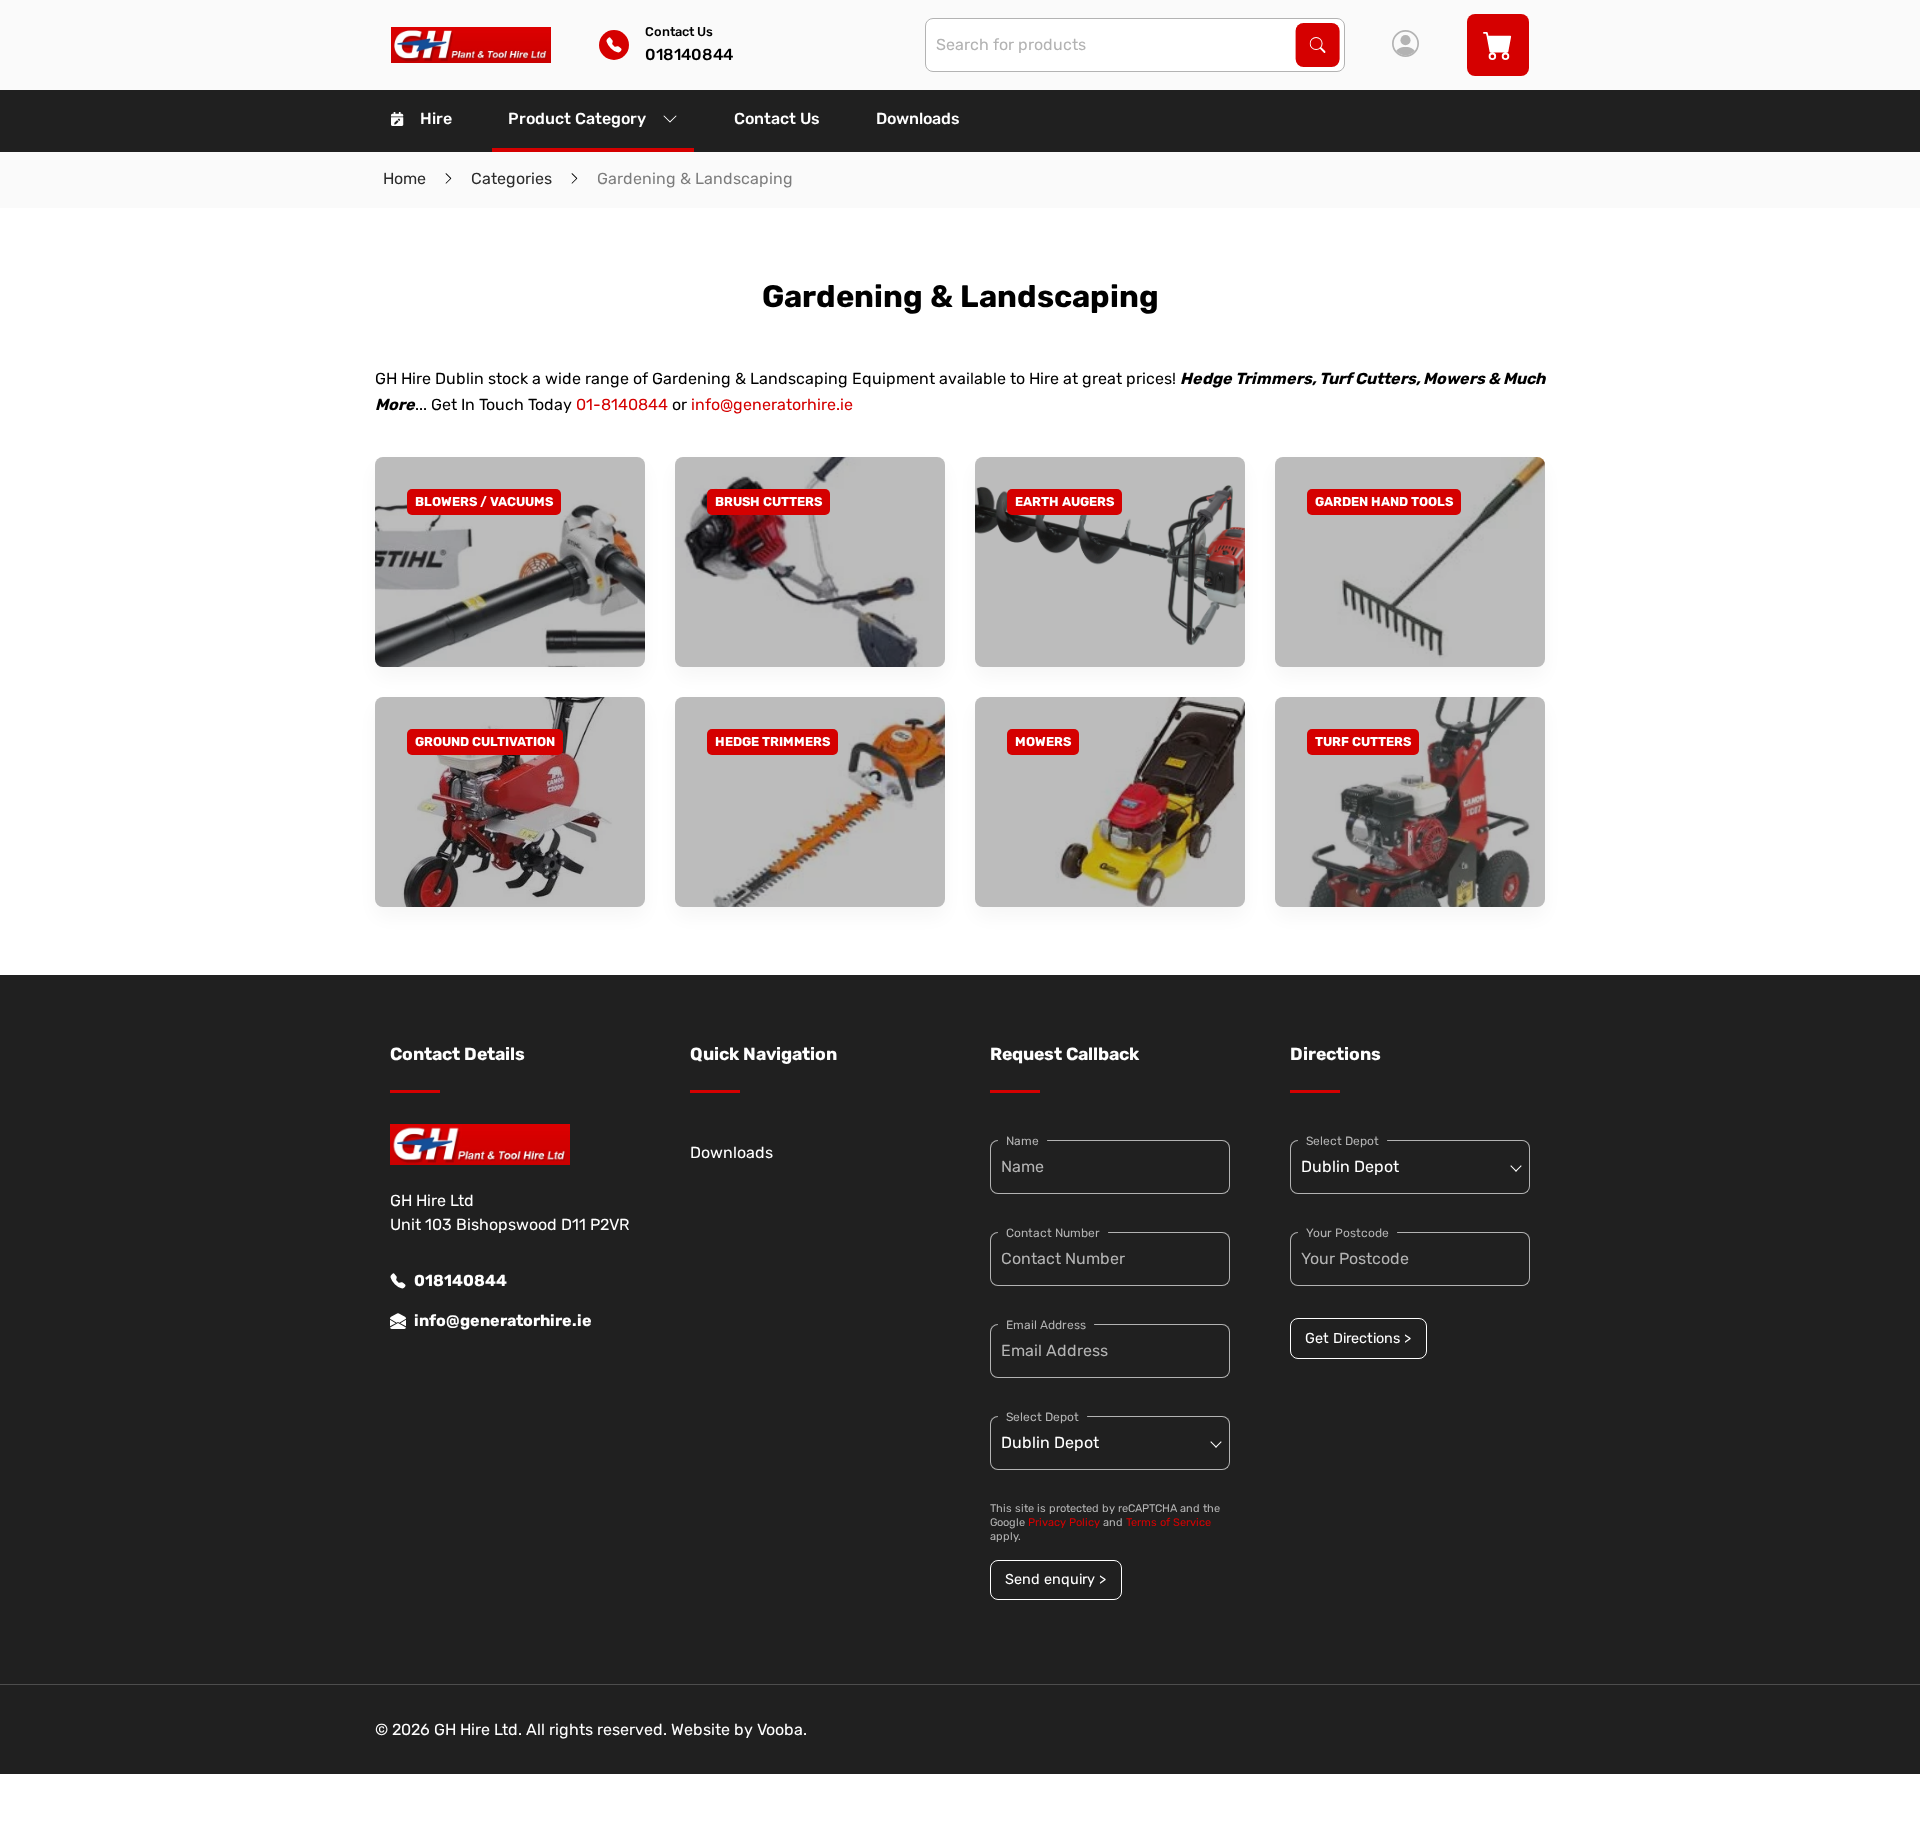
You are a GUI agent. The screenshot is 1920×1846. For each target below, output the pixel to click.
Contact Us (777, 118)
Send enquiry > (1055, 1579)
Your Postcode (1347, 1233)
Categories (511, 178)
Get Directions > (1358, 1338)
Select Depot (1042, 1417)
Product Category (577, 118)
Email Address (1046, 1325)
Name (1022, 1141)
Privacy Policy (1064, 1522)
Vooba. (782, 1729)
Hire (436, 118)
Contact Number (1053, 1233)
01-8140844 (622, 404)
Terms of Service (1168, 1522)
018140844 (460, 1280)
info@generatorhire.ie (772, 404)
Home (404, 178)
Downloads (918, 118)
